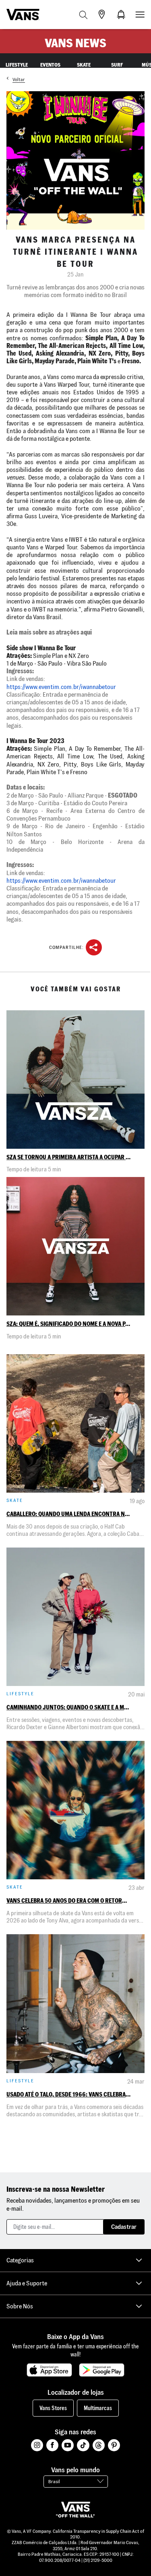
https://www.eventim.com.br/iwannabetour (61, 687)
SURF (117, 65)
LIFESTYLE (17, 65)
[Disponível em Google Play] (102, 2370)
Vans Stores (53, 2408)
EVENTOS (50, 65)
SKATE (84, 65)
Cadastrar (124, 2227)
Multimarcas (98, 2408)
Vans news (75, 43)
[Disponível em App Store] (49, 2370)
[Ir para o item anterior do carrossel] (4, 64)
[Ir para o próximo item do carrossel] (147, 64)
